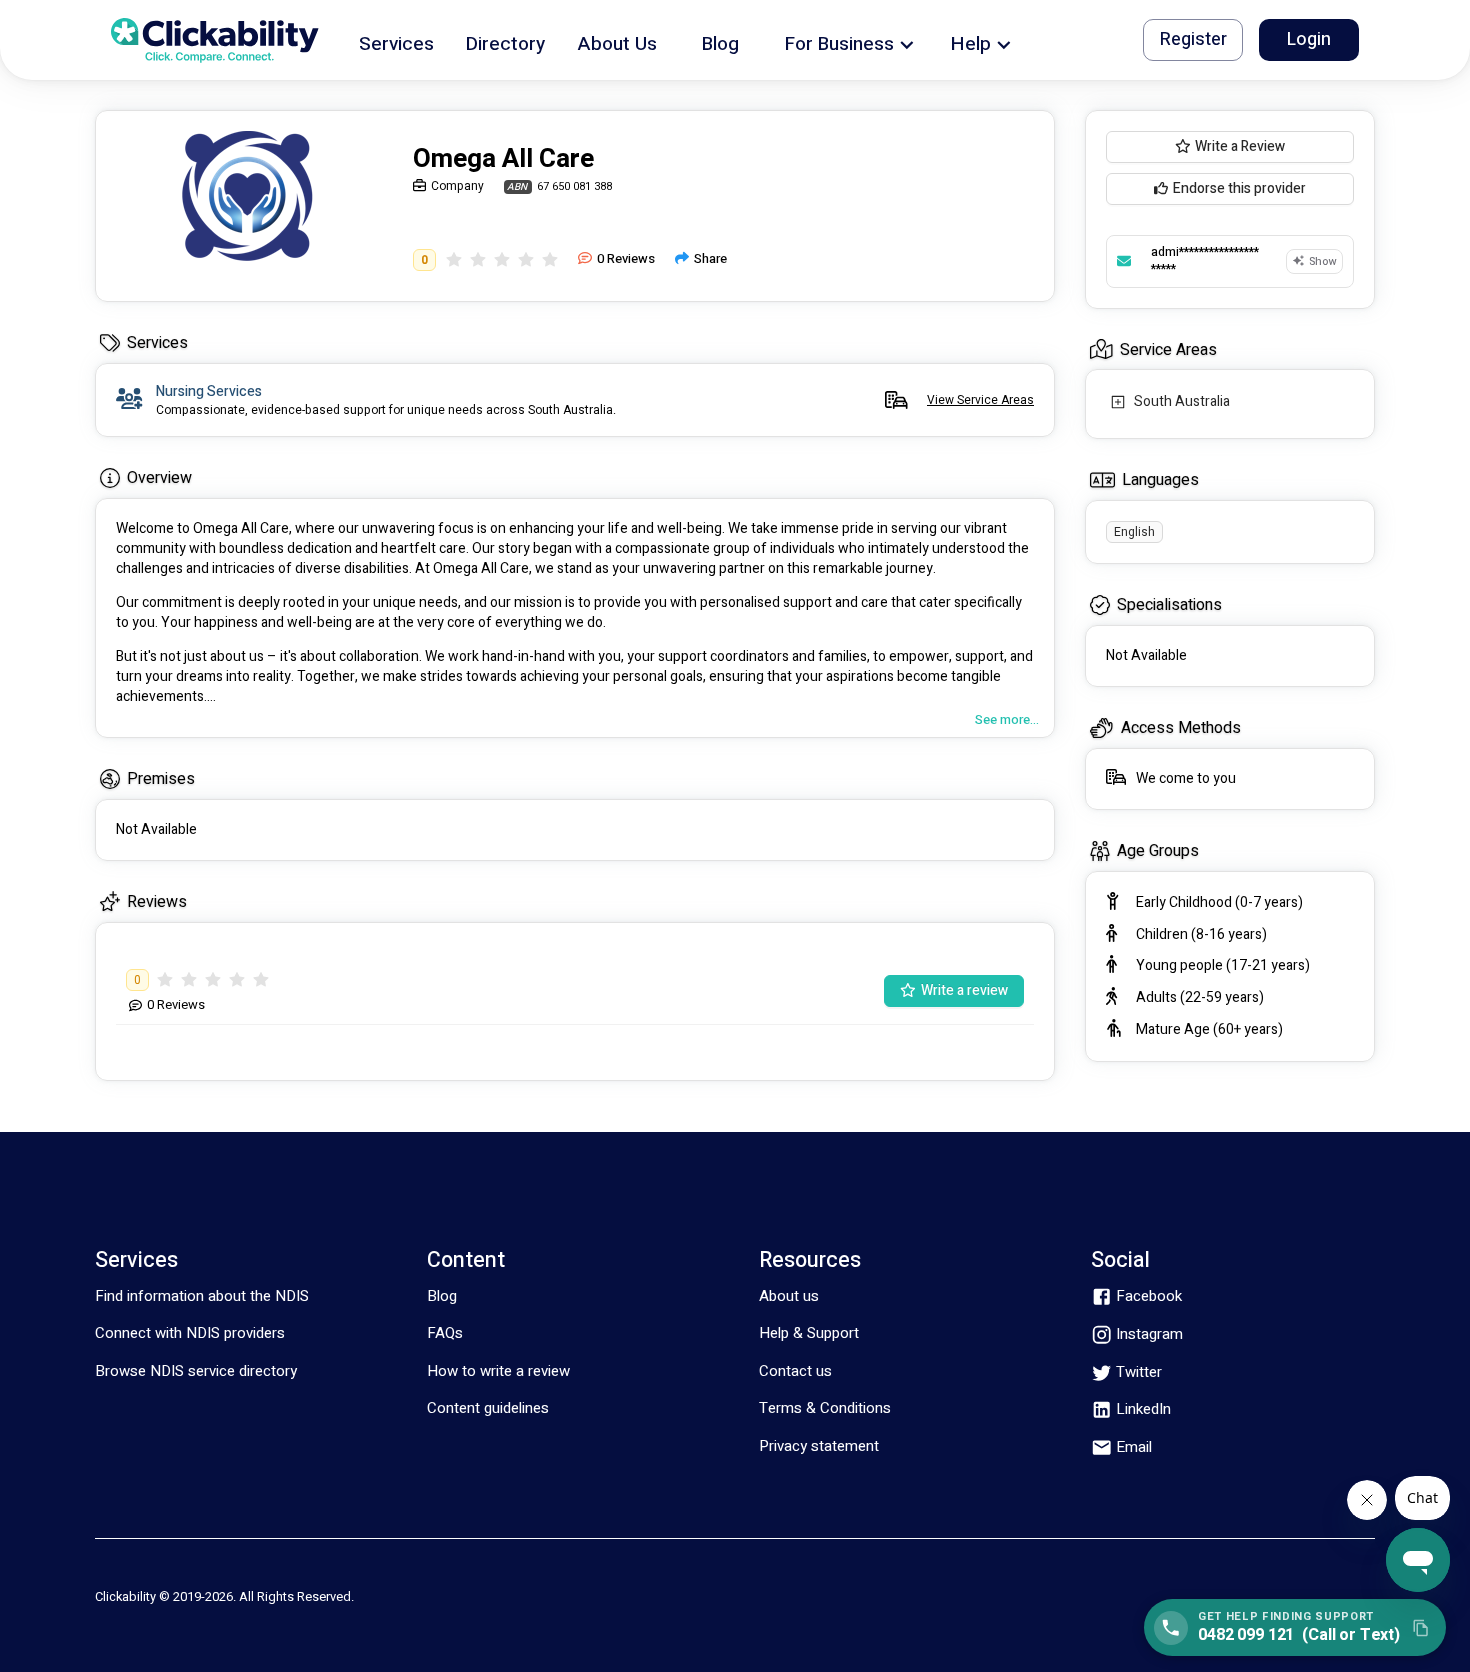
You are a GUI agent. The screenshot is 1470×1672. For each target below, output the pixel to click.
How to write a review (498, 1371)
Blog (442, 1296)
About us (789, 1296)
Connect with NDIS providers (190, 1333)
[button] (396, 40)
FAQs (445, 1333)
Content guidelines (488, 1408)
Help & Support (809, 1333)
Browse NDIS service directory (196, 1371)
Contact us (795, 1371)
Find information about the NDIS (202, 1296)
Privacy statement (819, 1446)
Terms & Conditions (825, 1408)
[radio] (454, 259)
